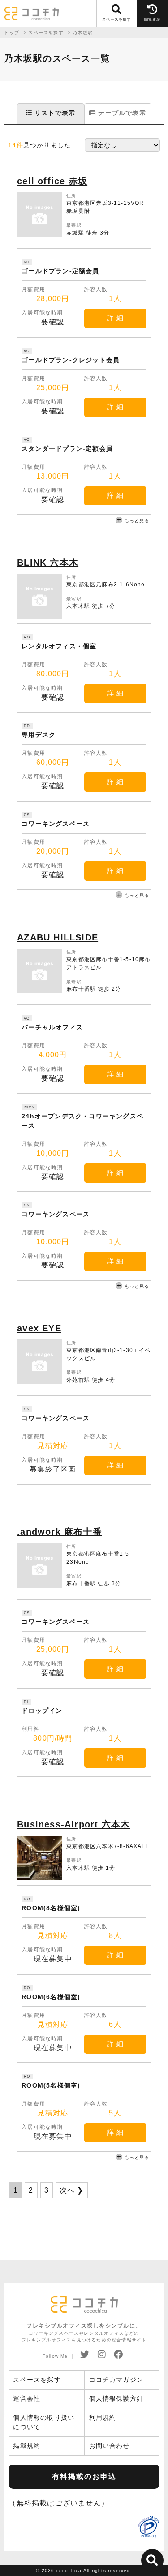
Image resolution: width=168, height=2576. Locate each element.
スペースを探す (37, 2380)
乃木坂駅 (83, 33)
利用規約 (103, 2417)
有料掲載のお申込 (84, 2476)
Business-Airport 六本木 (73, 1824)
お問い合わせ (110, 2446)
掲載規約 (27, 2446)
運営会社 (27, 2399)
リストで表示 (54, 113)
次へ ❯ (72, 2190)
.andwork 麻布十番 (60, 1532)
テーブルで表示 (121, 113)
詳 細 (115, 318)
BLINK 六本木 (48, 563)
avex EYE (39, 1328)
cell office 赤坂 (52, 181)
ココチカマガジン (116, 2380)
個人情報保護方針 (116, 2399)
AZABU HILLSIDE (58, 937)
